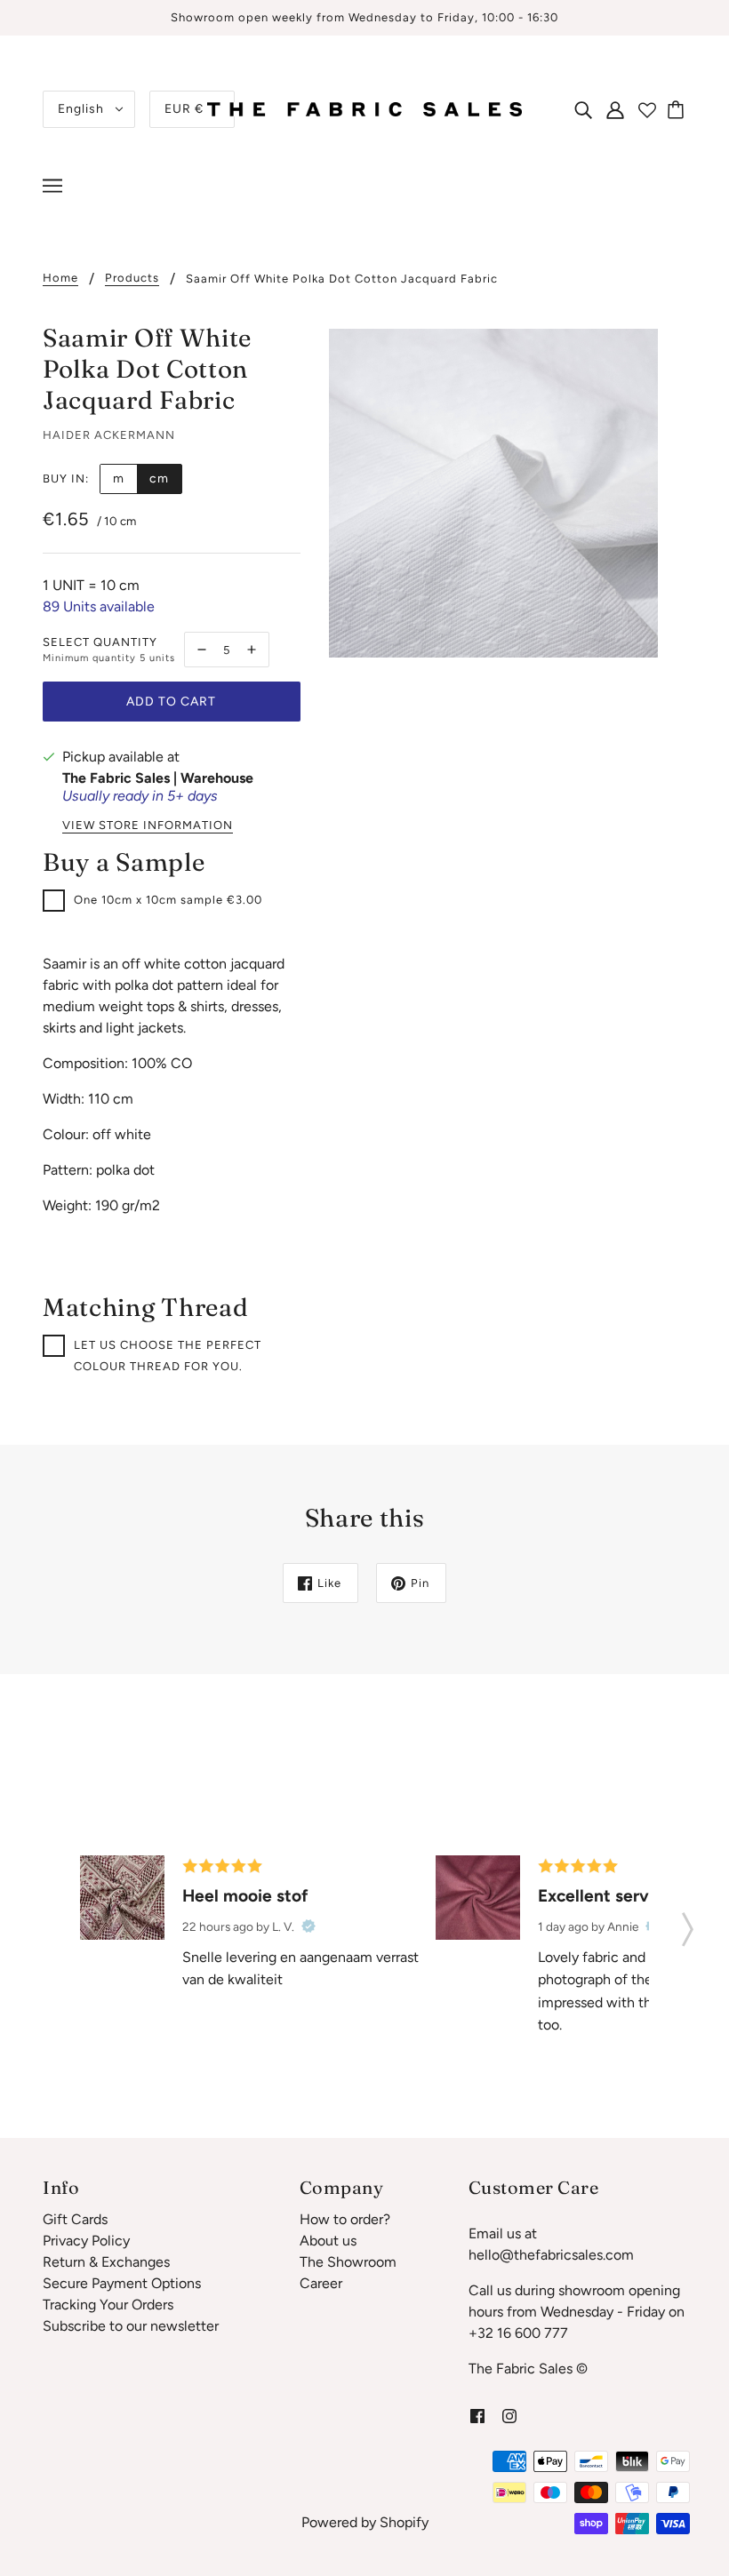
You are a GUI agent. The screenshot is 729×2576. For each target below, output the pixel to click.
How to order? (345, 2219)
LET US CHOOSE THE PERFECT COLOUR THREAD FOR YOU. (168, 1356)
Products (132, 278)
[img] (583, 109)
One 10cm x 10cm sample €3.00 (168, 900)
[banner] (364, 108)
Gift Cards (75, 2219)
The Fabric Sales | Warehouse (158, 778)
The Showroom (348, 2262)
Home (60, 278)
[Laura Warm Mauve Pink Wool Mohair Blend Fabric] (478, 1898)
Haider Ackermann (109, 435)
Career (321, 2283)
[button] (688, 1924)
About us (328, 2241)
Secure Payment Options (122, 2283)
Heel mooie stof (245, 1896)
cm (159, 479)
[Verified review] (308, 1926)
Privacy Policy (86, 2241)
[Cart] (678, 109)
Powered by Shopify (365, 2522)
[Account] (615, 109)
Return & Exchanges (106, 2262)
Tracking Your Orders (108, 2305)
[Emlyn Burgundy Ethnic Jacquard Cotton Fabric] (122, 1898)
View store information (148, 825)
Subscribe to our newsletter (131, 2326)
